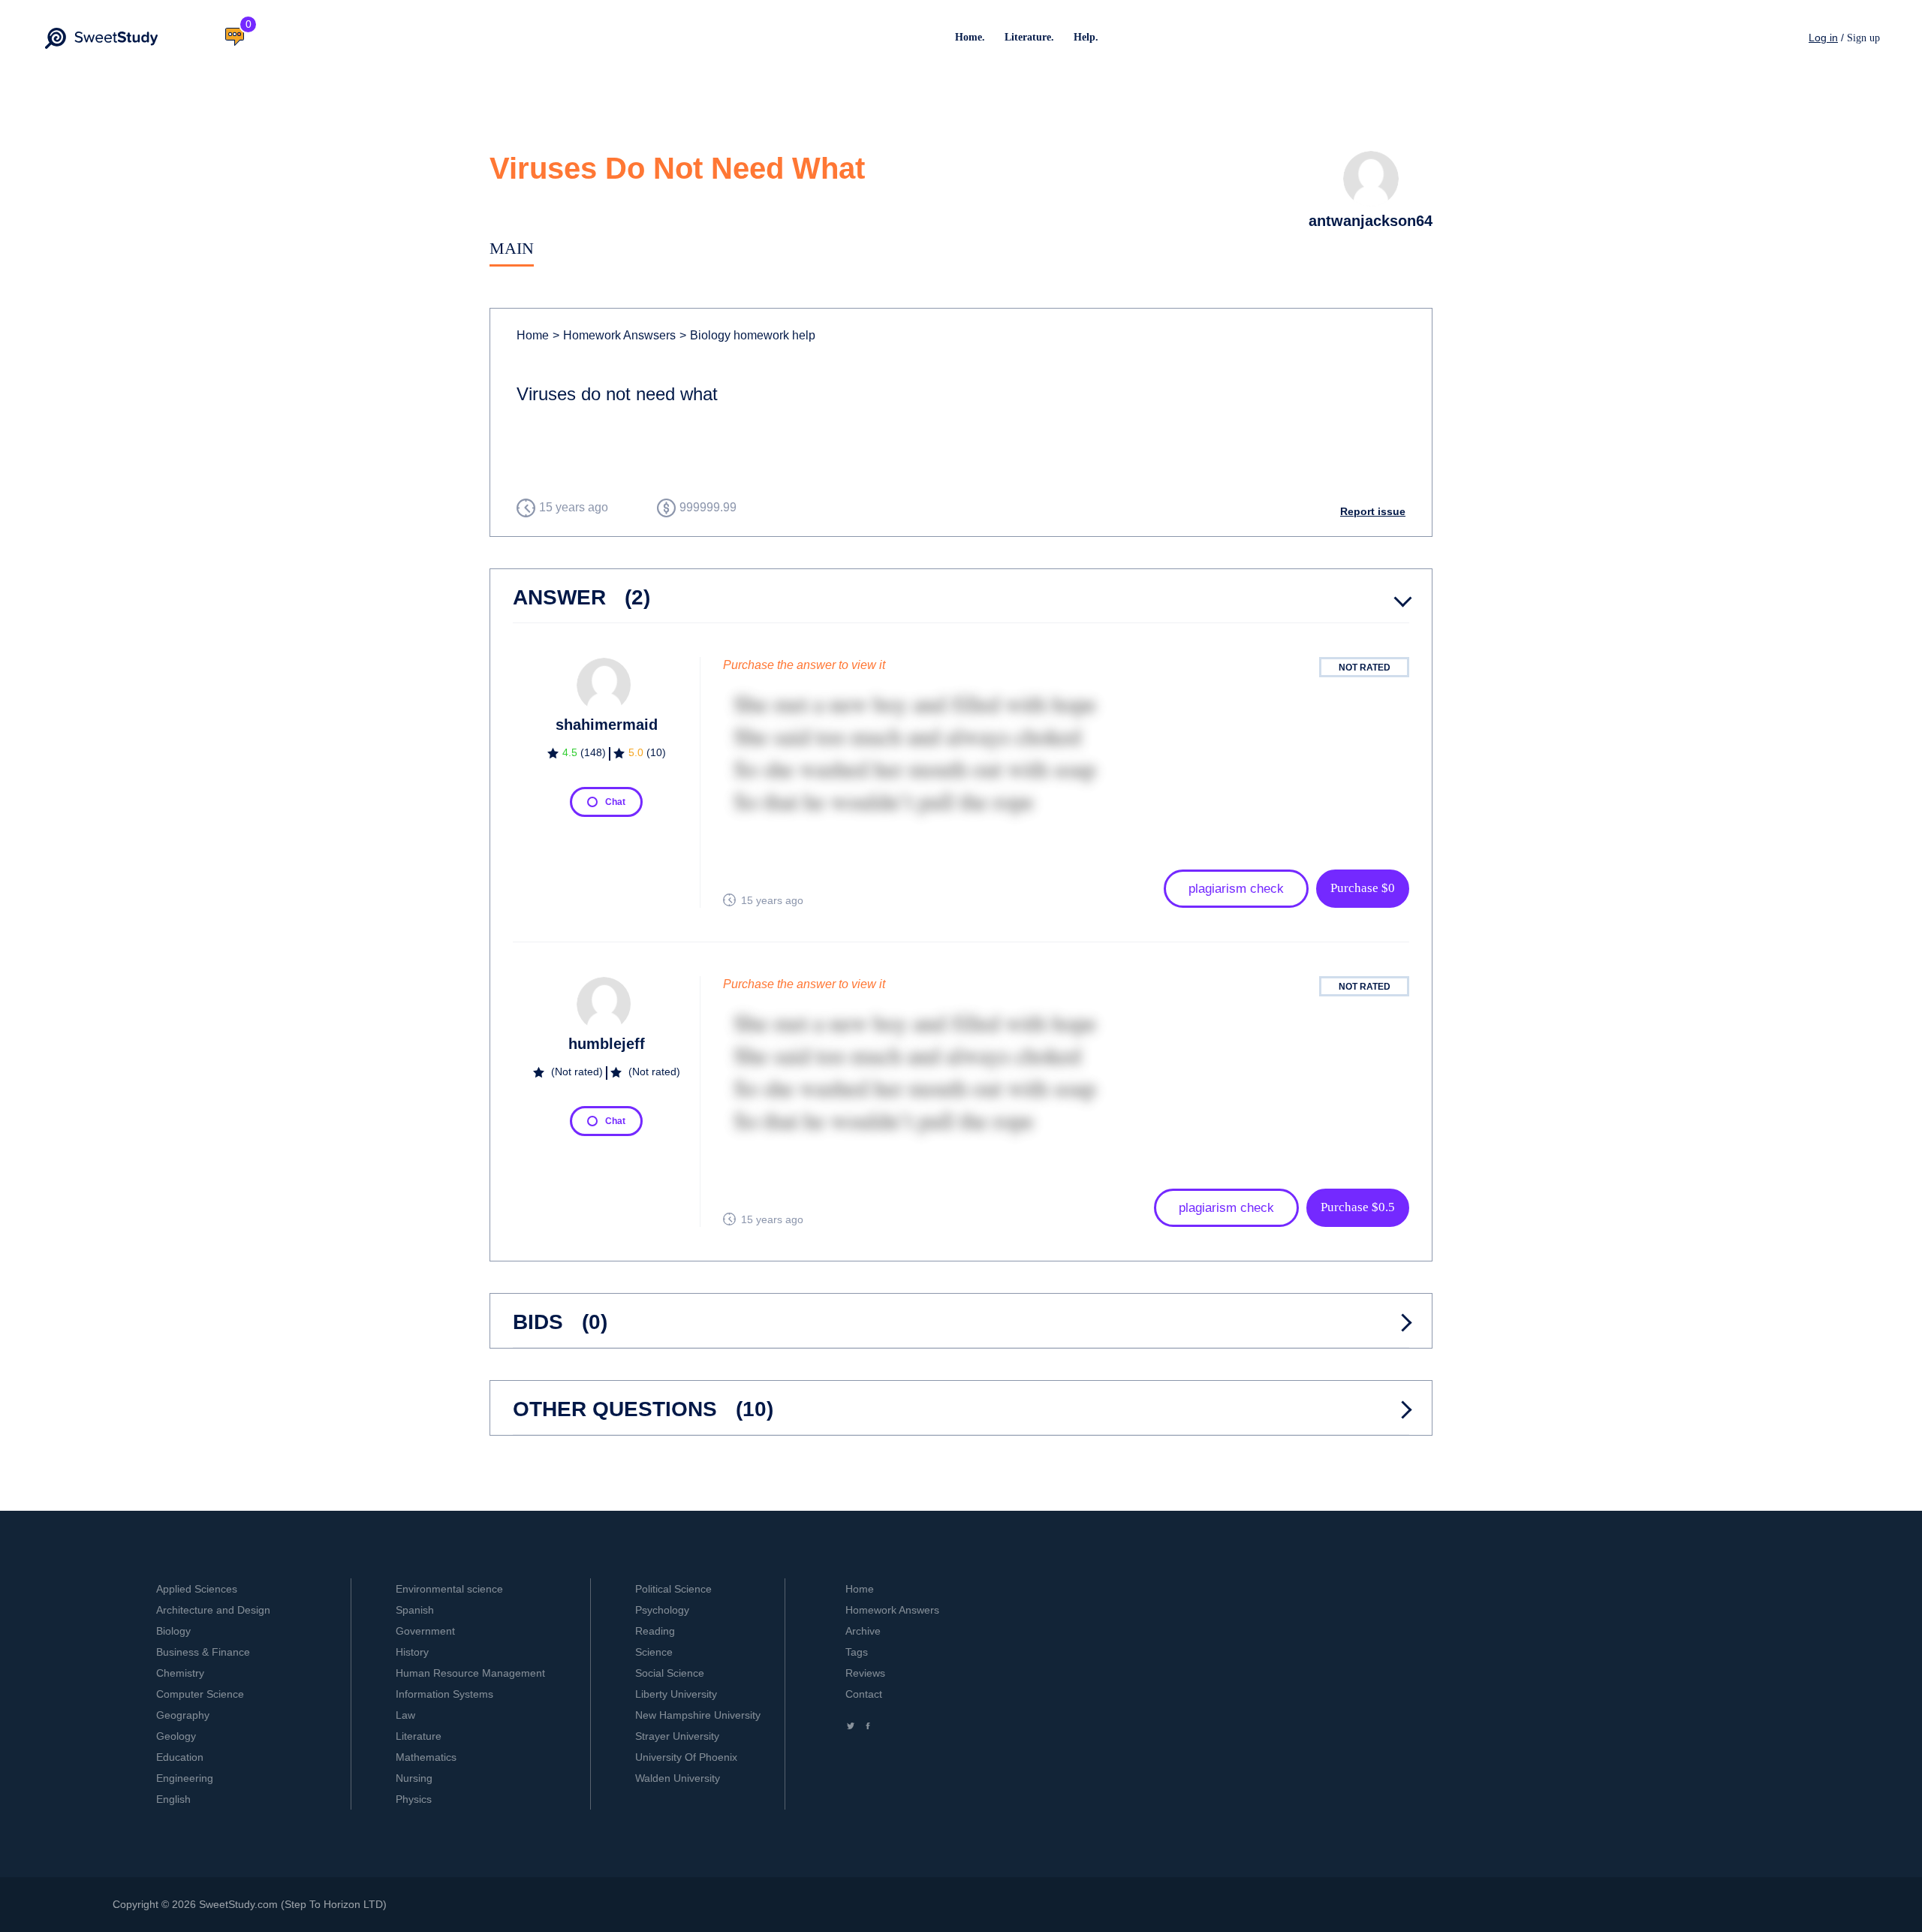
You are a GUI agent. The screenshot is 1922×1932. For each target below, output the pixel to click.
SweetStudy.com (238, 1904)
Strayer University (677, 1736)
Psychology (662, 1610)
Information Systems (444, 1694)
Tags (857, 1652)
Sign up (1863, 38)
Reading (655, 1631)
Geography (183, 1715)
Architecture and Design (213, 1610)
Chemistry (180, 1673)
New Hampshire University (698, 1715)
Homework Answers (892, 1610)
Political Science (673, 1589)
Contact (864, 1694)
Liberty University (676, 1694)
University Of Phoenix (686, 1757)
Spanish (415, 1610)
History (412, 1652)
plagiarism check (1236, 889)
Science (654, 1652)
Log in (1823, 38)
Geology (176, 1736)
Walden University (678, 1778)
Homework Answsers (614, 335)
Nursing (414, 1778)
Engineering (185, 1778)
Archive (863, 1631)
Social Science (670, 1673)
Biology (173, 1631)
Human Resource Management (470, 1673)
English (173, 1799)
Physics (414, 1799)
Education (180, 1757)
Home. (970, 37)
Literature (419, 1736)
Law (405, 1715)
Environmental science (449, 1589)
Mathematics (426, 1757)
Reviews (865, 1673)
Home (533, 335)
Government (425, 1631)
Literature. (1029, 37)
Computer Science (200, 1694)
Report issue (1373, 511)
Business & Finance (203, 1652)
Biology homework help (747, 335)
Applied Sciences (197, 1589)
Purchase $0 (1363, 888)
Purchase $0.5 (1358, 1207)
